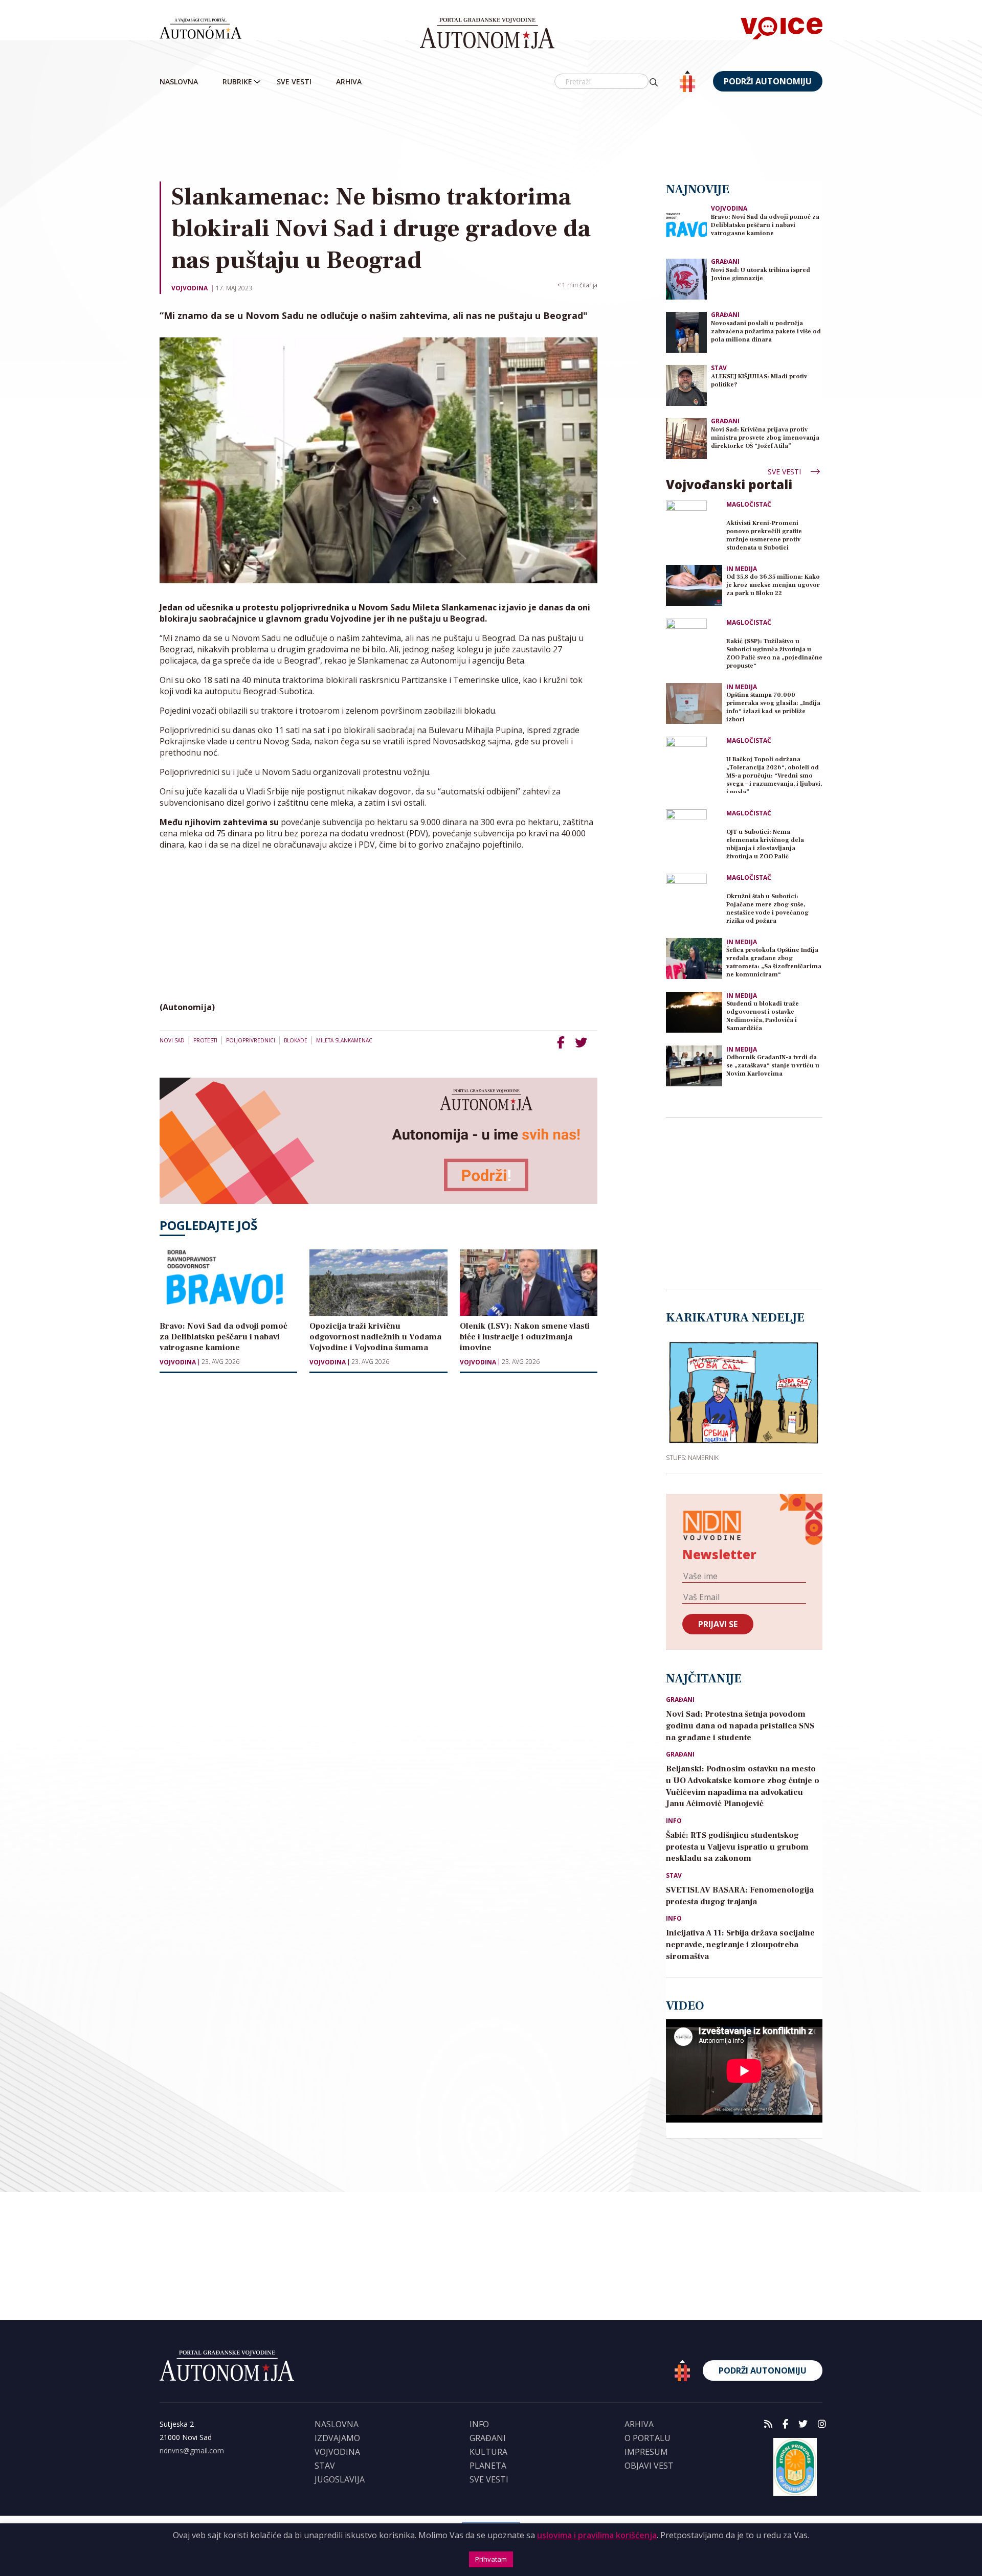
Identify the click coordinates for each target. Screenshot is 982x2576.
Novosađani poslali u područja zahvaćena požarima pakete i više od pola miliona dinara (766, 332)
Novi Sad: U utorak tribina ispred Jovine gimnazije (761, 274)
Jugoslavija (340, 2479)
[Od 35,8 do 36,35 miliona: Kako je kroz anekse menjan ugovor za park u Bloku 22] (694, 585)
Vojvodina (189, 288)
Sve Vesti (294, 82)
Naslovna (179, 82)
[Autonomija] (487, 33)
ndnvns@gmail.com (192, 2450)
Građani (725, 261)
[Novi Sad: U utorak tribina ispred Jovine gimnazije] (686, 278)
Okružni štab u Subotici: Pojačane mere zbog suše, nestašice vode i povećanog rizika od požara (767, 909)
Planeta (488, 2466)
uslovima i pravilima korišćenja (597, 2535)
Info (674, 1821)
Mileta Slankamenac (344, 1040)
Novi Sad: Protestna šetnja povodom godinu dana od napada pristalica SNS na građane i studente (740, 1726)
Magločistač (749, 505)
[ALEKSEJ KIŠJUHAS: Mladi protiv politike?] (686, 385)
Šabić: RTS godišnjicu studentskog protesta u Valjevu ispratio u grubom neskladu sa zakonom (737, 1847)
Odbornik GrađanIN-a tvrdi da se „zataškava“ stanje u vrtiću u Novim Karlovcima (773, 1066)
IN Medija (742, 569)
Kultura (488, 2452)
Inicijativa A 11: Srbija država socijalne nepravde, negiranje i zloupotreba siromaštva (740, 1945)
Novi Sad (172, 1040)
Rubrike (237, 82)
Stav (719, 368)
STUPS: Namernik (692, 1457)
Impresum (646, 2452)
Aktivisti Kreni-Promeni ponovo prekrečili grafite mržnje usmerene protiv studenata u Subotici (764, 535)
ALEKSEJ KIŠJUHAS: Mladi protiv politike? (759, 381)
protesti (205, 1040)
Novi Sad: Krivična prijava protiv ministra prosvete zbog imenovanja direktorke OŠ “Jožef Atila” (765, 438)
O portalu (648, 2438)
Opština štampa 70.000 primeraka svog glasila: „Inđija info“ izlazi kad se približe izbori (773, 707)
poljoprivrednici (251, 1040)
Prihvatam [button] (491, 2559)
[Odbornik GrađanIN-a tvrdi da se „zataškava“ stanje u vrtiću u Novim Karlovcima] (694, 1066)
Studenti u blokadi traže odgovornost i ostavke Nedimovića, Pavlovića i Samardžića (763, 1016)
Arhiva (349, 82)
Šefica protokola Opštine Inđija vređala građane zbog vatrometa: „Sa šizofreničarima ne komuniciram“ (774, 962)
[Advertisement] (491, 138)
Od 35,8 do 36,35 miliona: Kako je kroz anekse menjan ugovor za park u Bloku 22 (773, 585)
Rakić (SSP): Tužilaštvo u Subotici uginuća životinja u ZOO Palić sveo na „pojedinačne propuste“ (774, 654)
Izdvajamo (337, 2438)
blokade (296, 1040)
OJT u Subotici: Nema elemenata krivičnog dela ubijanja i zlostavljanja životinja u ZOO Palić (765, 844)
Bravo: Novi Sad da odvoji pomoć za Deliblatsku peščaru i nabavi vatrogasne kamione (765, 225)
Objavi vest (649, 2466)
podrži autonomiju (768, 81)
